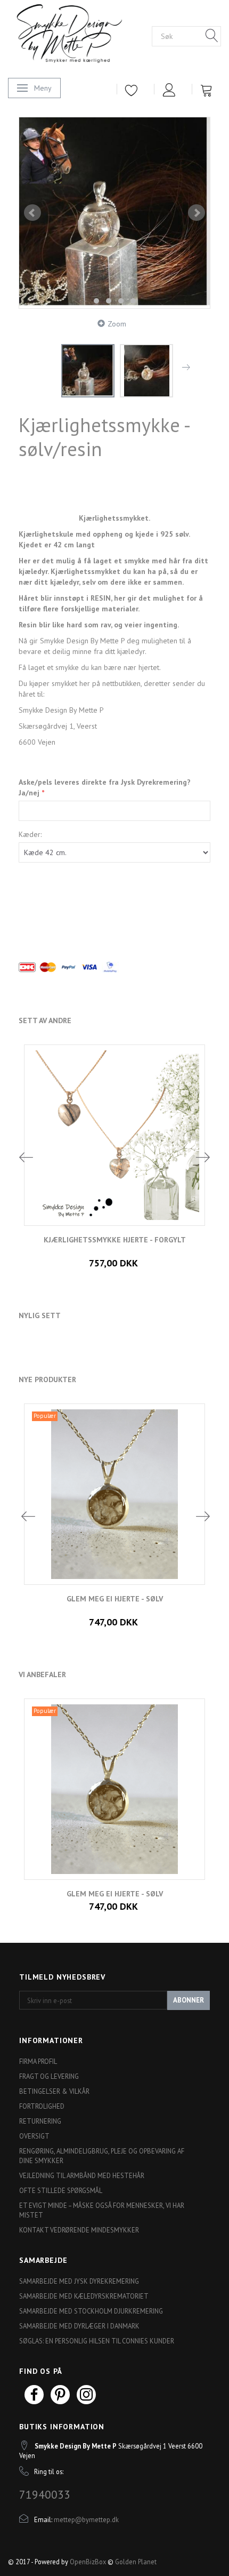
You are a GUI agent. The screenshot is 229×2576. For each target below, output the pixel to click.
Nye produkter (47, 1379)
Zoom (117, 324)
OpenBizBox (88, 2562)
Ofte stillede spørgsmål (61, 2190)
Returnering (40, 2121)
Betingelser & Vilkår (54, 2091)
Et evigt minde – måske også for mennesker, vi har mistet (102, 2210)
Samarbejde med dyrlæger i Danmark (79, 2326)
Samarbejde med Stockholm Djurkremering (91, 2311)
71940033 (45, 2494)
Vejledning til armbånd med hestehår (82, 2175)
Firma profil (38, 2061)
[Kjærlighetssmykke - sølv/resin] (114, 213)
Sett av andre (45, 1020)
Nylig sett (40, 1315)
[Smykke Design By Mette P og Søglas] (80, 35)
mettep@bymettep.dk (86, 2519)
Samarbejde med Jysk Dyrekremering (79, 2281)
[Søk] (212, 36)
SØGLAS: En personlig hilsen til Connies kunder (97, 2341)
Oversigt (34, 2136)
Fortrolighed (42, 2106)
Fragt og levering (49, 2076)
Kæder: (30, 834)
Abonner (189, 2000)
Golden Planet (136, 2562)
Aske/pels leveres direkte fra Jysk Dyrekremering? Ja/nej (105, 787)
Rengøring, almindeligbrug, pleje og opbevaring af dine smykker (102, 2156)
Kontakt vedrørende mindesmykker (79, 2230)
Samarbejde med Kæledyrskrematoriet (84, 2296)
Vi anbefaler (42, 1674)
